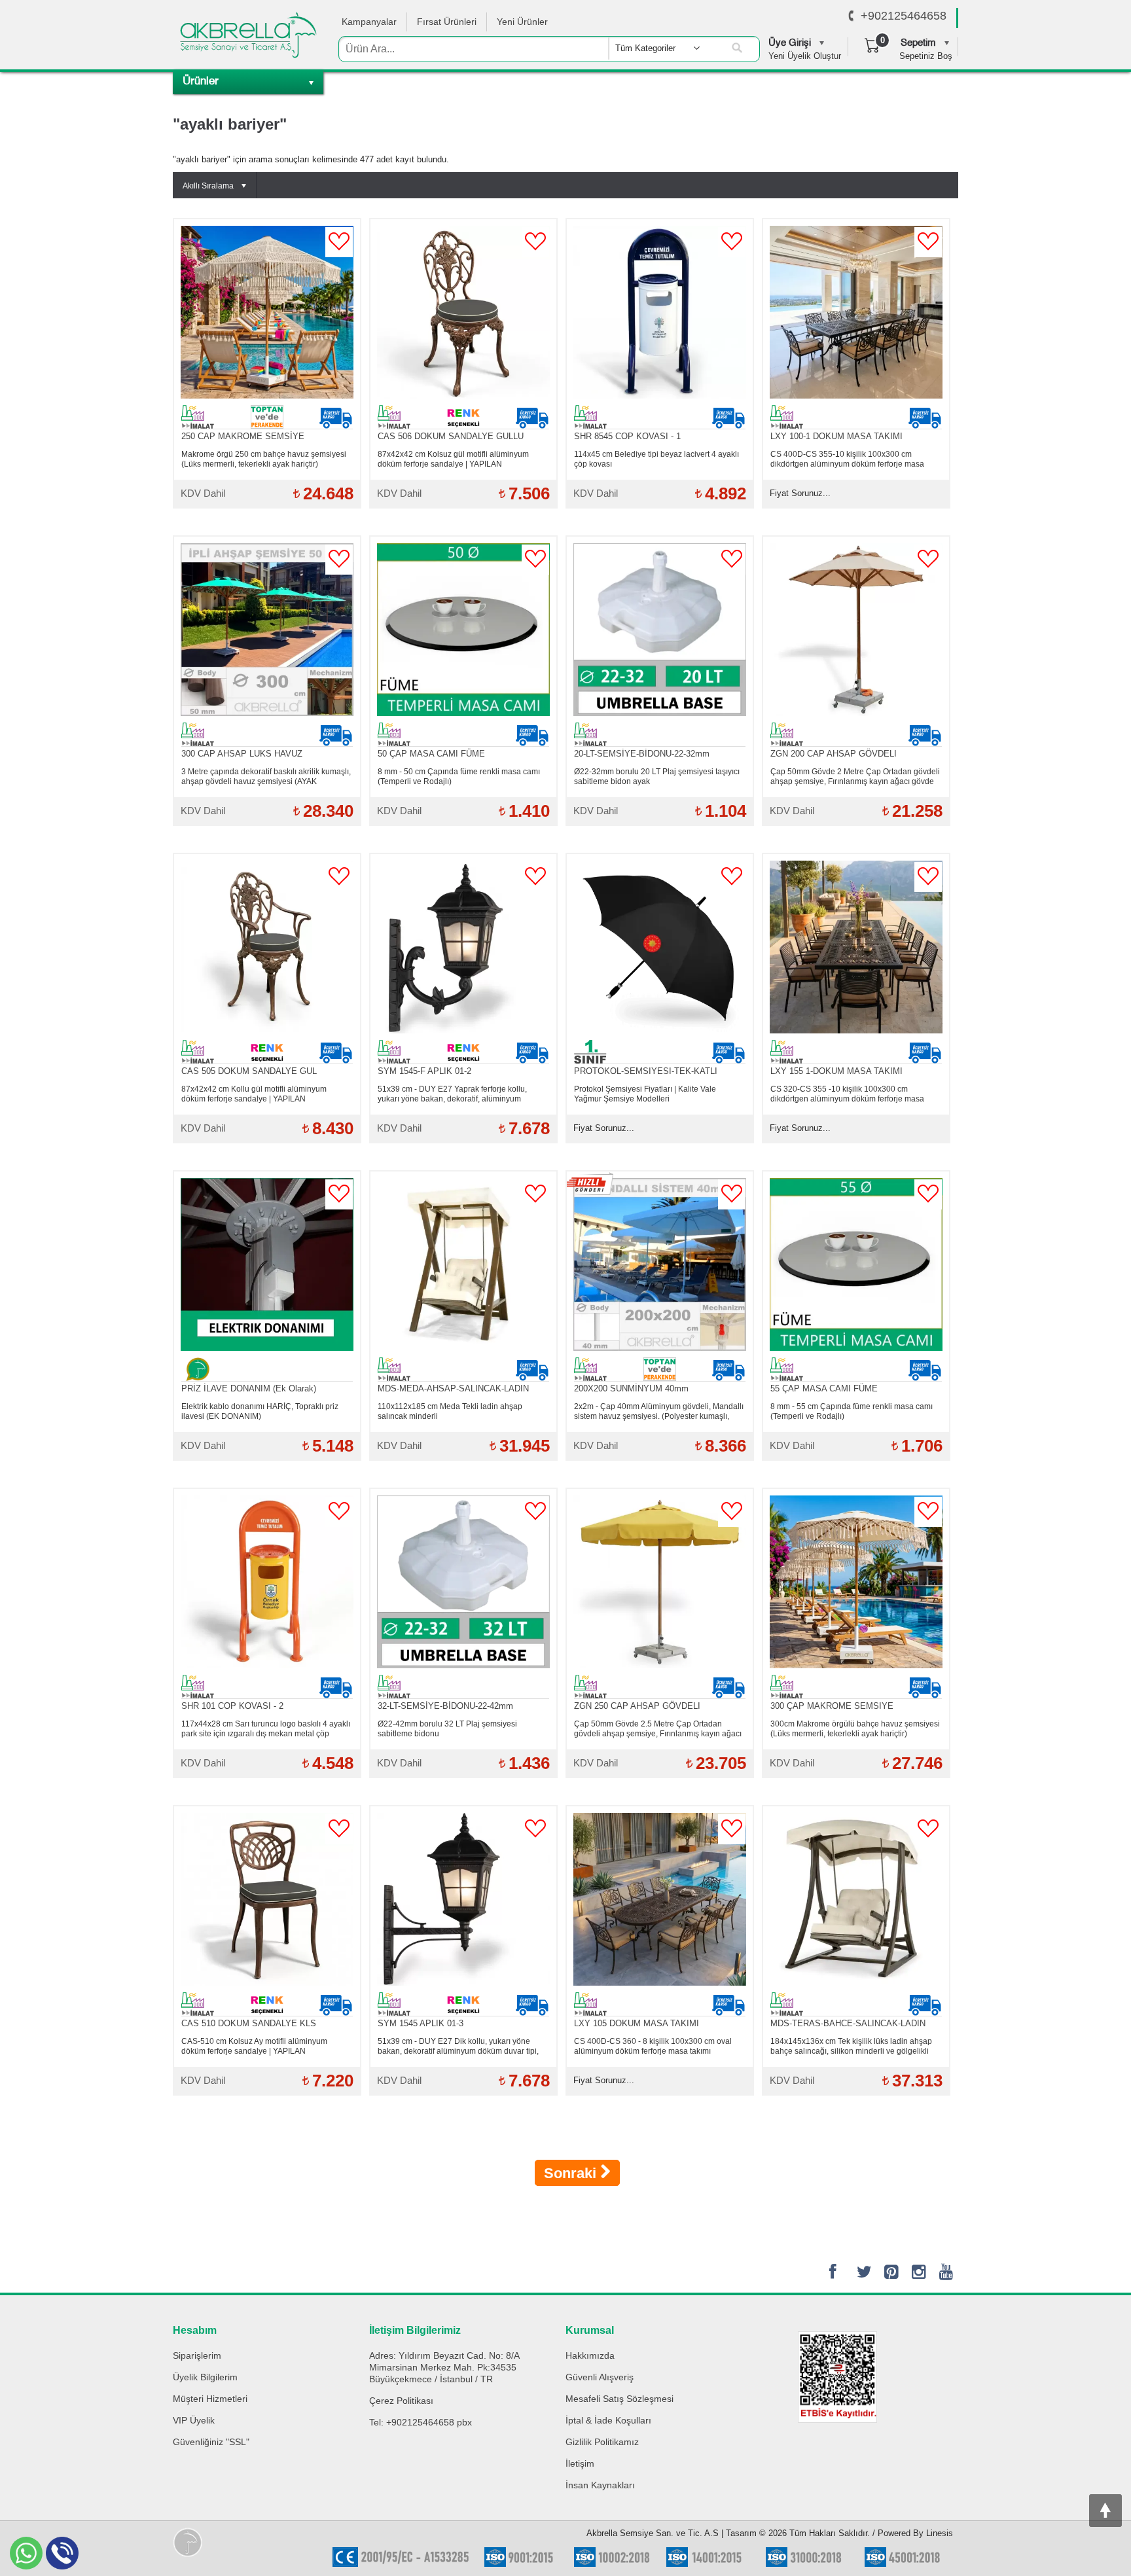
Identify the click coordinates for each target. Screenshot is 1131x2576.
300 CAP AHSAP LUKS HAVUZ (242, 754)
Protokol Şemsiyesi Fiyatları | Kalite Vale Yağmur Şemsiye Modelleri (645, 1094)
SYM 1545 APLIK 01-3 (421, 2023)
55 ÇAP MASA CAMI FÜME (824, 1388)
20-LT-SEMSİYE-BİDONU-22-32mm (642, 754)
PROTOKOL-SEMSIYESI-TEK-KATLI (646, 1071)
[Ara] (737, 48)
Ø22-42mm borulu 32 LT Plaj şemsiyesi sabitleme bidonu (447, 1729)
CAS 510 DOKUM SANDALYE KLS (249, 2023)
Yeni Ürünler (522, 22)
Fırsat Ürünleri (447, 22)
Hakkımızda (590, 2355)
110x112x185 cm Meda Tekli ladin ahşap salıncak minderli (450, 1411)
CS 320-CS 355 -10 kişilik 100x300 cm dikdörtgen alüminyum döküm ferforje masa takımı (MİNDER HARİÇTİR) (847, 1094)
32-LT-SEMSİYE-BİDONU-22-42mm (445, 1706)
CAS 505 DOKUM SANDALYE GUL (249, 1071)
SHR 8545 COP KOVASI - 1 (627, 436)
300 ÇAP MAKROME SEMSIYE (832, 1706)
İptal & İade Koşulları (608, 2420)
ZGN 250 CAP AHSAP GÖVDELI (637, 1706)
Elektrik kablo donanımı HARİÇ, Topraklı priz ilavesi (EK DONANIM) (260, 1411)
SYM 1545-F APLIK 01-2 (424, 1071)
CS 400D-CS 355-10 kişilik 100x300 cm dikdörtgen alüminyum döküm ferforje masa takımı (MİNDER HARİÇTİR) (847, 459)
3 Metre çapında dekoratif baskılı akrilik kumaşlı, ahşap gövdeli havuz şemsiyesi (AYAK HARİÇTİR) (266, 777)
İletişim (580, 2463)
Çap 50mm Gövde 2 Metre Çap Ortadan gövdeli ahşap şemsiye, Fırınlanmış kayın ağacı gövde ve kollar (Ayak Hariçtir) (855, 777)
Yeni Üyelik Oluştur (805, 56)
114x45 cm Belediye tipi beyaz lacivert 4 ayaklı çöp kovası (656, 459)
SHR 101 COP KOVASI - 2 (232, 1706)
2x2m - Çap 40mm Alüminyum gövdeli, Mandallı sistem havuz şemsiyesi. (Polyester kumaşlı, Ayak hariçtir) (659, 1412)
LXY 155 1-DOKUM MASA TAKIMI (836, 1071)
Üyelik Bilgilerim (205, 2377)
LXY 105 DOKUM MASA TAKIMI (637, 2023)
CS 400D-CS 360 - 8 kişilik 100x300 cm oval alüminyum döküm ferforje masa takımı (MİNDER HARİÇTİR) (653, 2047)
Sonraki (572, 2173)
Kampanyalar (369, 22)
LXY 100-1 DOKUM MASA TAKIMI (836, 436)
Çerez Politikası (401, 2401)
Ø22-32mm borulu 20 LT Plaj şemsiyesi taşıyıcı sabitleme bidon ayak (657, 777)
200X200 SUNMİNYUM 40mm (631, 1388)
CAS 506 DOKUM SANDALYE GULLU (451, 436)
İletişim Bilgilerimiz (415, 2330)
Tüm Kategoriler (645, 48)
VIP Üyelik (194, 2420)
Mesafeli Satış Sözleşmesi (619, 2399)
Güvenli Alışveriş (600, 2377)
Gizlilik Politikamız (602, 2442)
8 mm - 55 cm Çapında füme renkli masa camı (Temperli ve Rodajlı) (852, 1411)
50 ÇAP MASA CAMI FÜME (431, 754)
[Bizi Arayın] (851, 16)
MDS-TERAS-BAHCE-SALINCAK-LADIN (848, 2023)
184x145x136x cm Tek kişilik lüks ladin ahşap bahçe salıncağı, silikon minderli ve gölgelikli (851, 2046)
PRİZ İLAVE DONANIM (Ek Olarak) (249, 1388)
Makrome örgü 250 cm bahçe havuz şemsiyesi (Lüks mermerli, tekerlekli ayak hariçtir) (264, 459)
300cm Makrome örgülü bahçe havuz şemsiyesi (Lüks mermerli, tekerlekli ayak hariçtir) (855, 1729)
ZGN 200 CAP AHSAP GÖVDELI (834, 754)
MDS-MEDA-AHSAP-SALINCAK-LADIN (453, 1388)
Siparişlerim (197, 2355)
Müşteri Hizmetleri (210, 2399)
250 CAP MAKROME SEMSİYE (243, 436)
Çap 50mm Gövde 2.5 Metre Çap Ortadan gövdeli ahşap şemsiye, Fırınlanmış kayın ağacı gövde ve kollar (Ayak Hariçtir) (658, 1729)
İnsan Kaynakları (600, 2485)
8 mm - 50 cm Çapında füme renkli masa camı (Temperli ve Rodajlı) (459, 777)
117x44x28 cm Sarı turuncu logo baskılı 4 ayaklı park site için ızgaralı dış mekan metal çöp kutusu (266, 1729)
